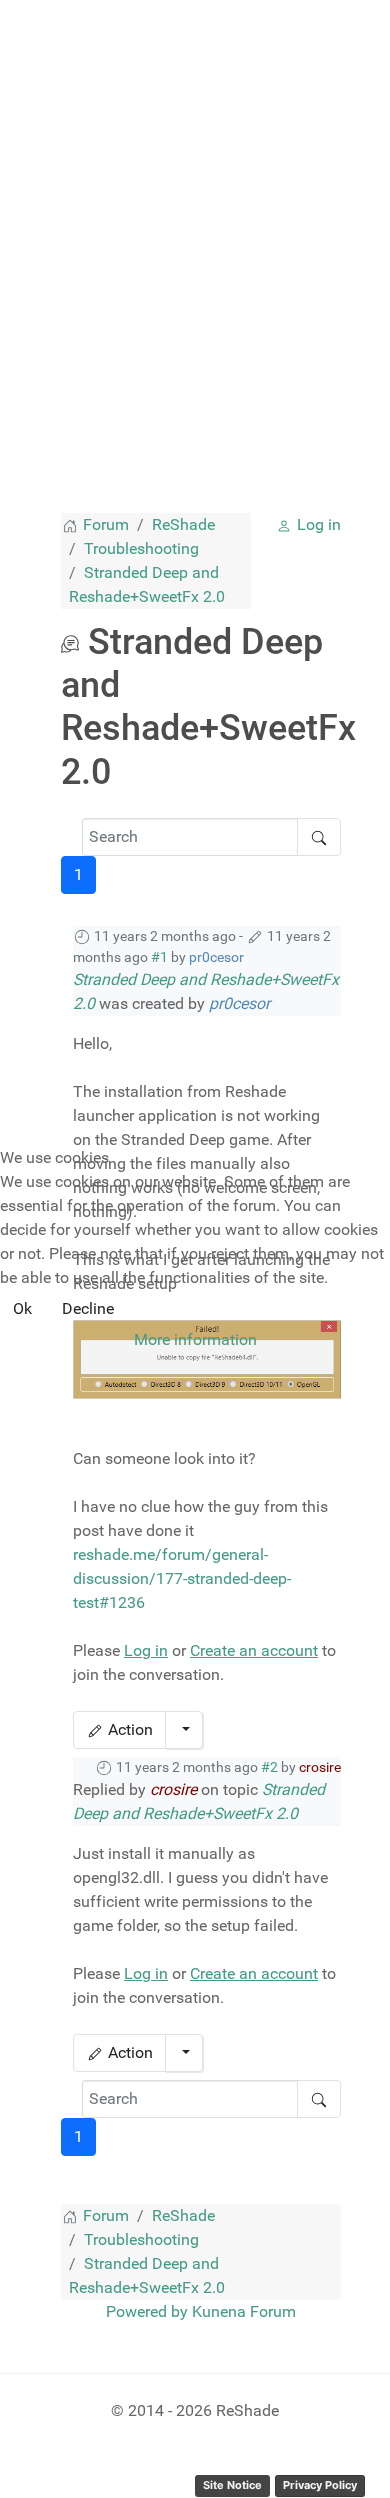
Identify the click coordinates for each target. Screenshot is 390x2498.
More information (195, 1339)
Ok (22, 1308)
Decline (88, 1308)
